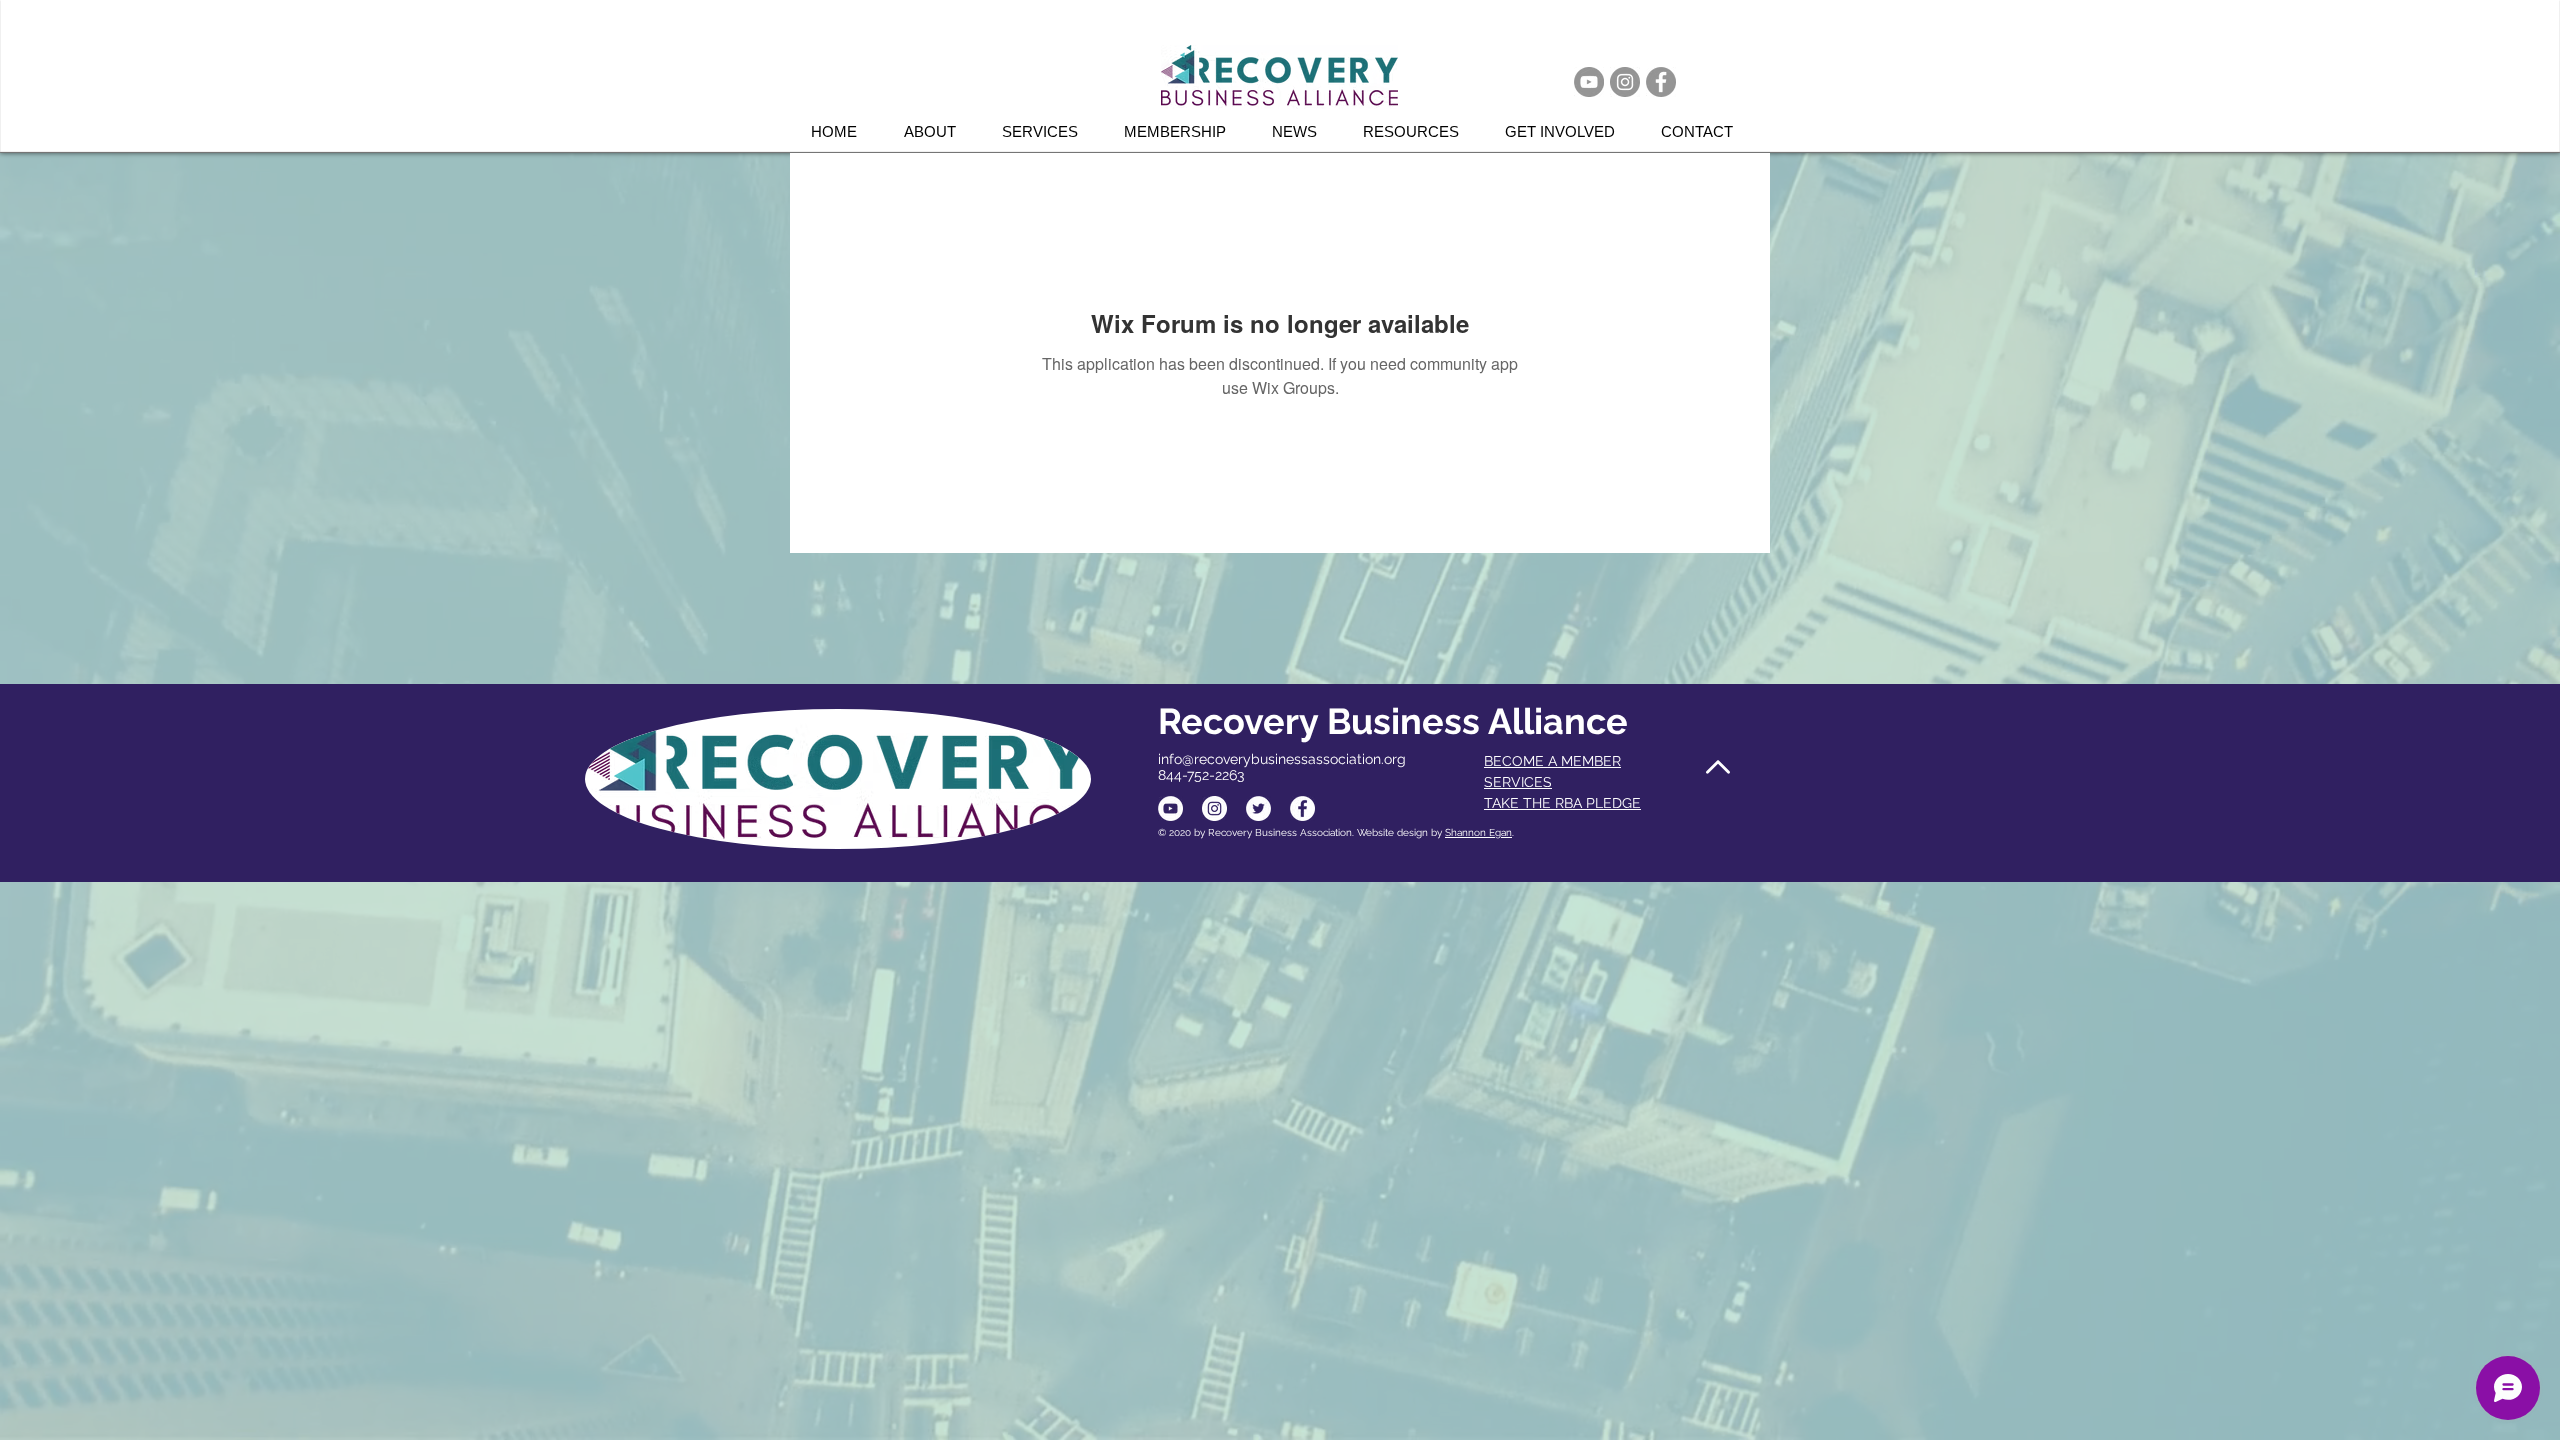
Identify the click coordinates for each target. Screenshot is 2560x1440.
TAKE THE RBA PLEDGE (1562, 803)
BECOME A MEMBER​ (1552, 761)
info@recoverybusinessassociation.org (1282, 759)
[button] (1048, 131)
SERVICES (1518, 782)
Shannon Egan (1478, 832)
